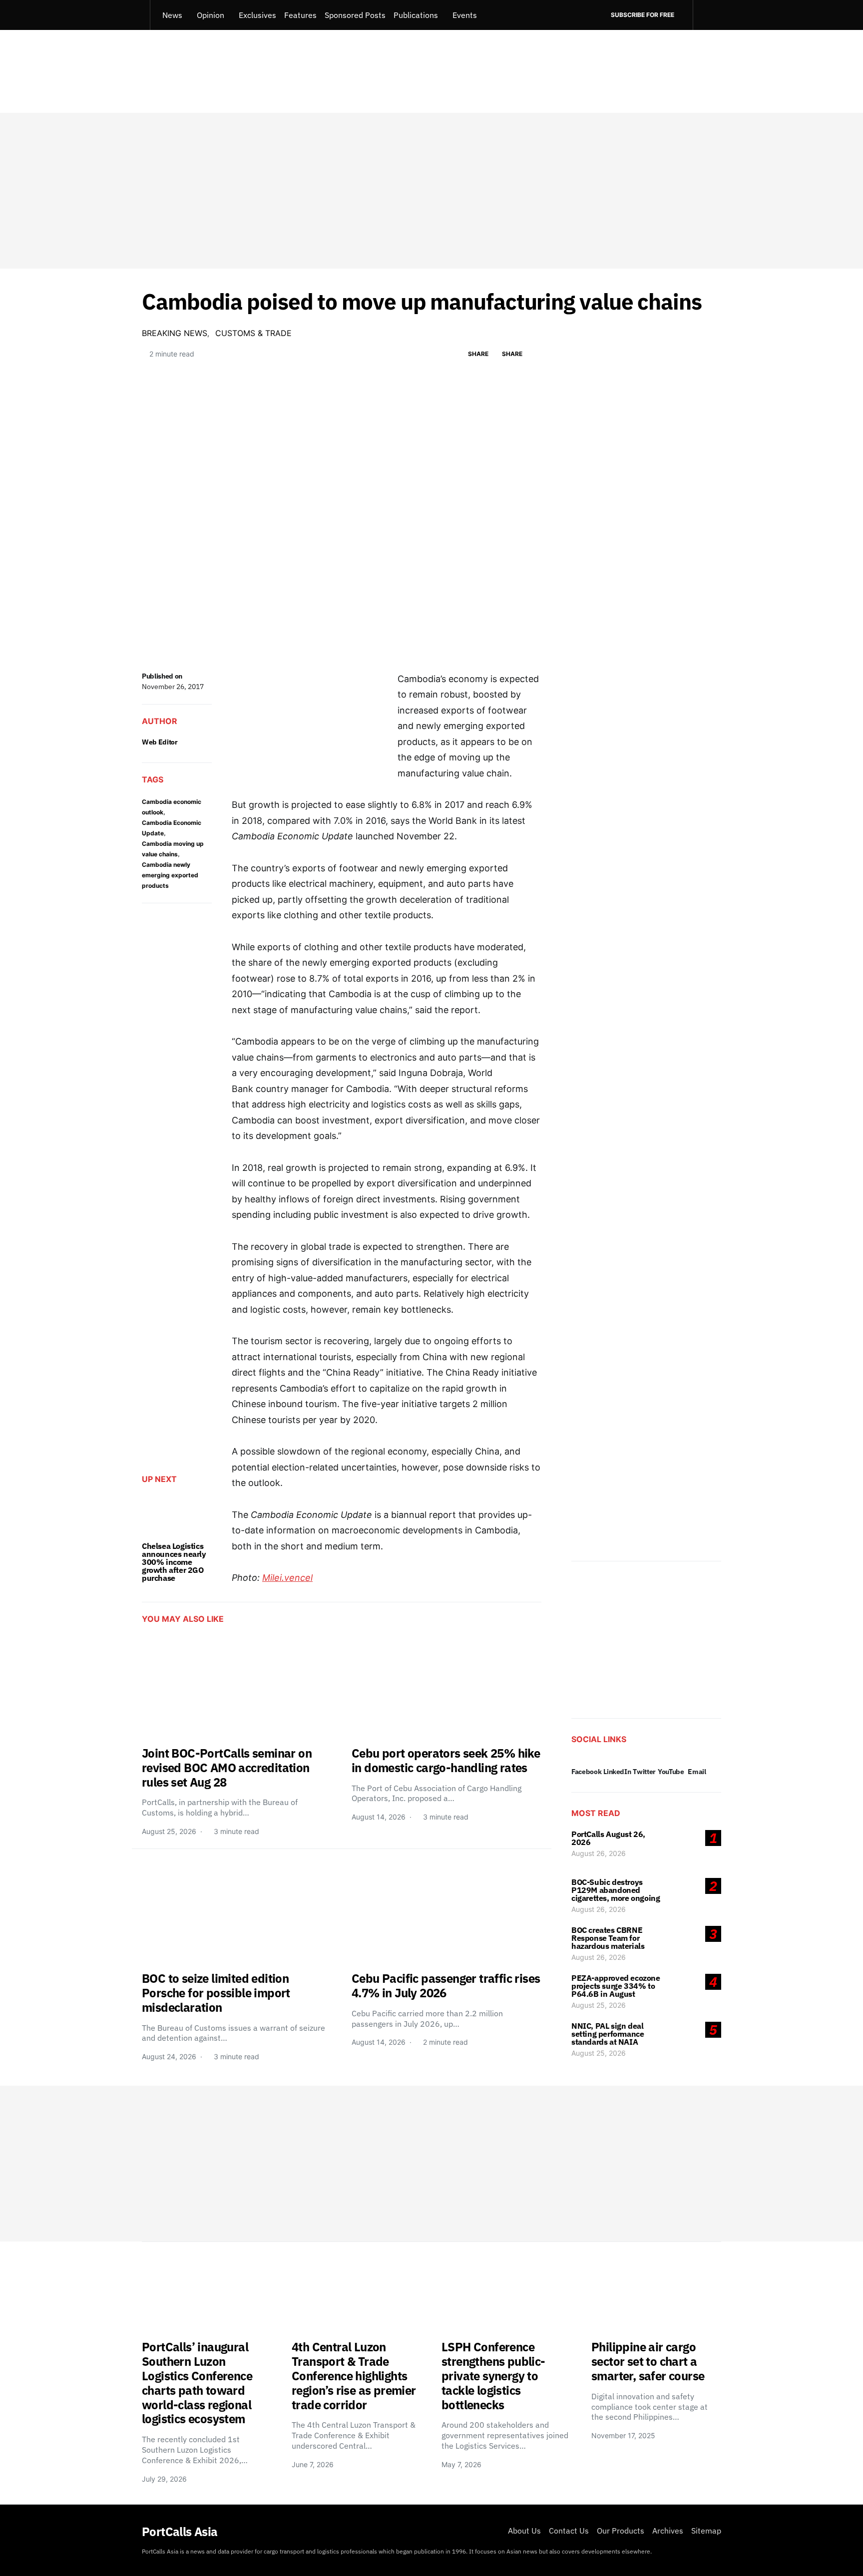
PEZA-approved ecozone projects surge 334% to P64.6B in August (616, 1986)
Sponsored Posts (355, 15)
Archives (668, 2531)
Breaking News (175, 333)
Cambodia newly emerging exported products (170, 875)
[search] (707, 15)
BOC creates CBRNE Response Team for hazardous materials (608, 1938)
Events (465, 15)
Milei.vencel (287, 1578)
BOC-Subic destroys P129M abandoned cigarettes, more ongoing (616, 1890)
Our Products (621, 2531)
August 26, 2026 (599, 1853)
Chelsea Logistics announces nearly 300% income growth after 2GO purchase (174, 1562)
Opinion (211, 15)
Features (300, 15)
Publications (416, 15)
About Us (524, 2531)
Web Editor (160, 742)
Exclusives (257, 15)
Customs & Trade (253, 333)
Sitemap (706, 2531)
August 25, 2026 (599, 2005)
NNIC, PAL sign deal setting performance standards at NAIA (608, 2034)
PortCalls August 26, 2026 (608, 1838)
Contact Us (569, 2531)
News (172, 15)
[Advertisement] (431, 191)
